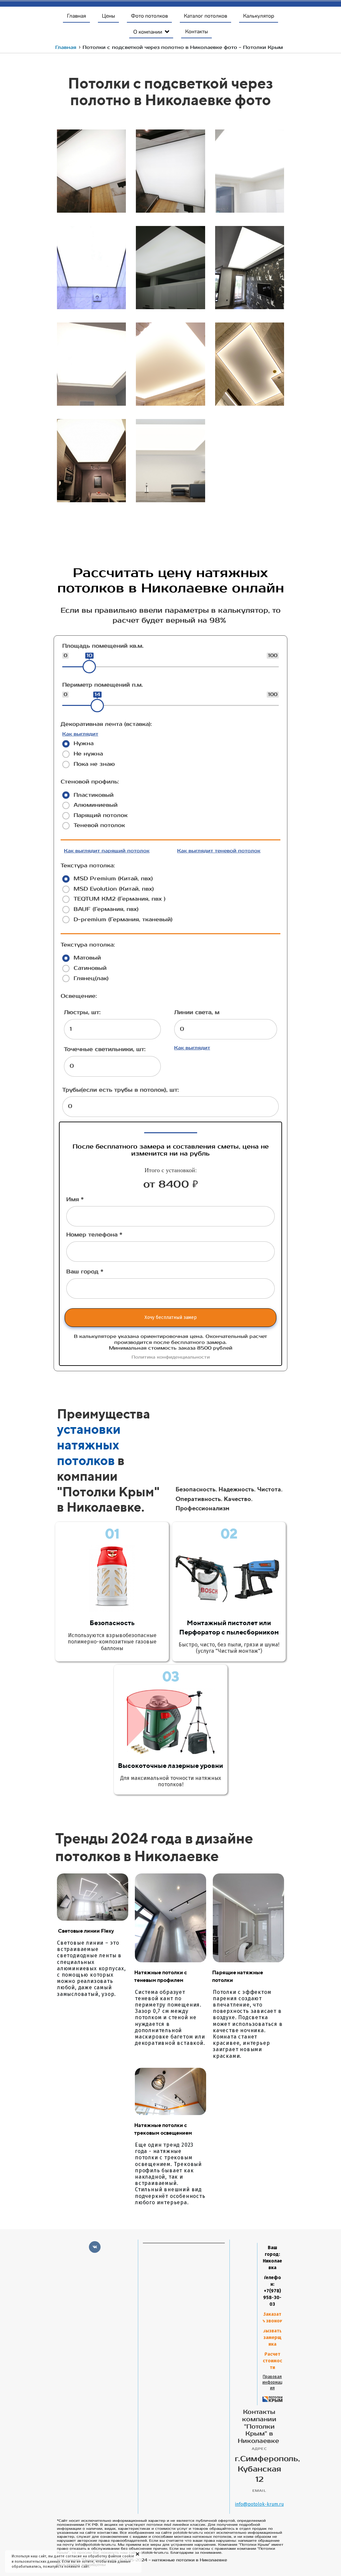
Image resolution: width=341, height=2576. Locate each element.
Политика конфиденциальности (171, 1357)
